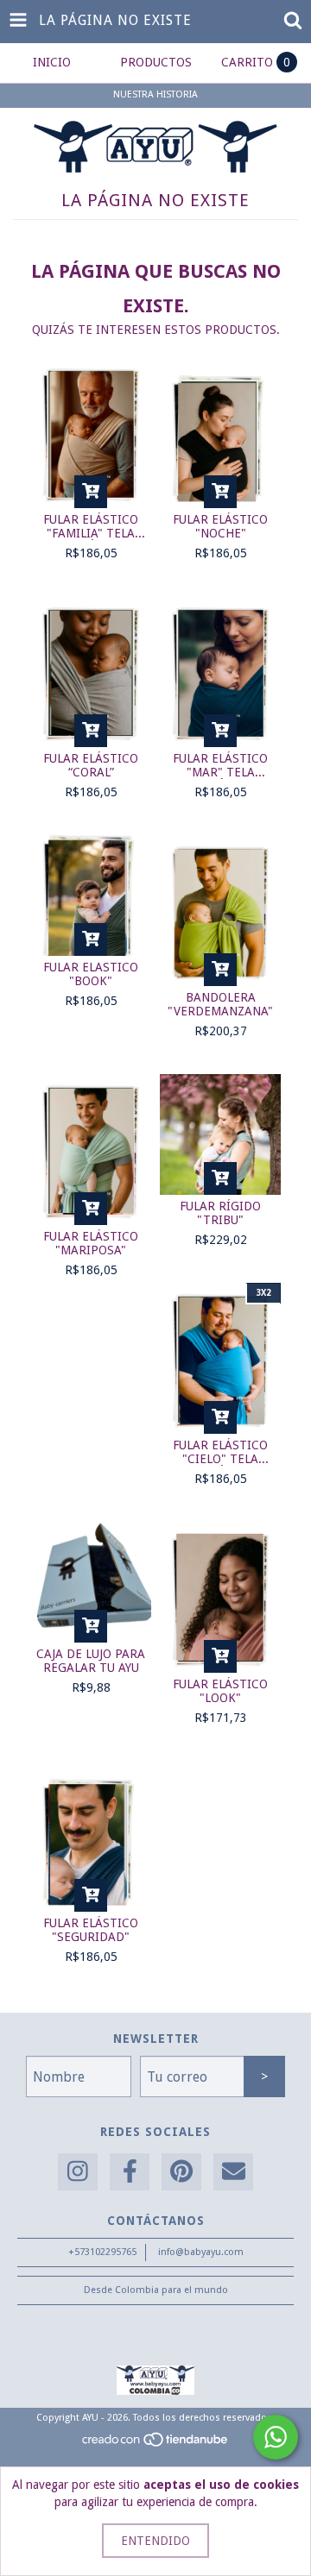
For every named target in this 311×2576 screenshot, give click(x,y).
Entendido (155, 2541)
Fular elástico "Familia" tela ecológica (91, 526)
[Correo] (233, 2172)
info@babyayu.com (201, 2252)
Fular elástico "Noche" (220, 526)
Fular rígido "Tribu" (220, 1213)
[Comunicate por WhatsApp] (276, 2437)
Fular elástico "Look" (220, 1691)
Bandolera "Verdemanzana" (220, 1004)
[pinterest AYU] (181, 2172)
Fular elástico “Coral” (91, 765)
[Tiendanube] (156, 2444)
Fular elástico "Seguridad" (91, 1930)
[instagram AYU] (78, 2172)
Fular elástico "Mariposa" (91, 1243)
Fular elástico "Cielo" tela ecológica (220, 1452)
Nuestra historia (155, 94)
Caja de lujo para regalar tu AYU (91, 1661)
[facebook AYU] (130, 2172)
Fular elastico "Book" (91, 974)
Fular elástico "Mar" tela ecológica (220, 765)
